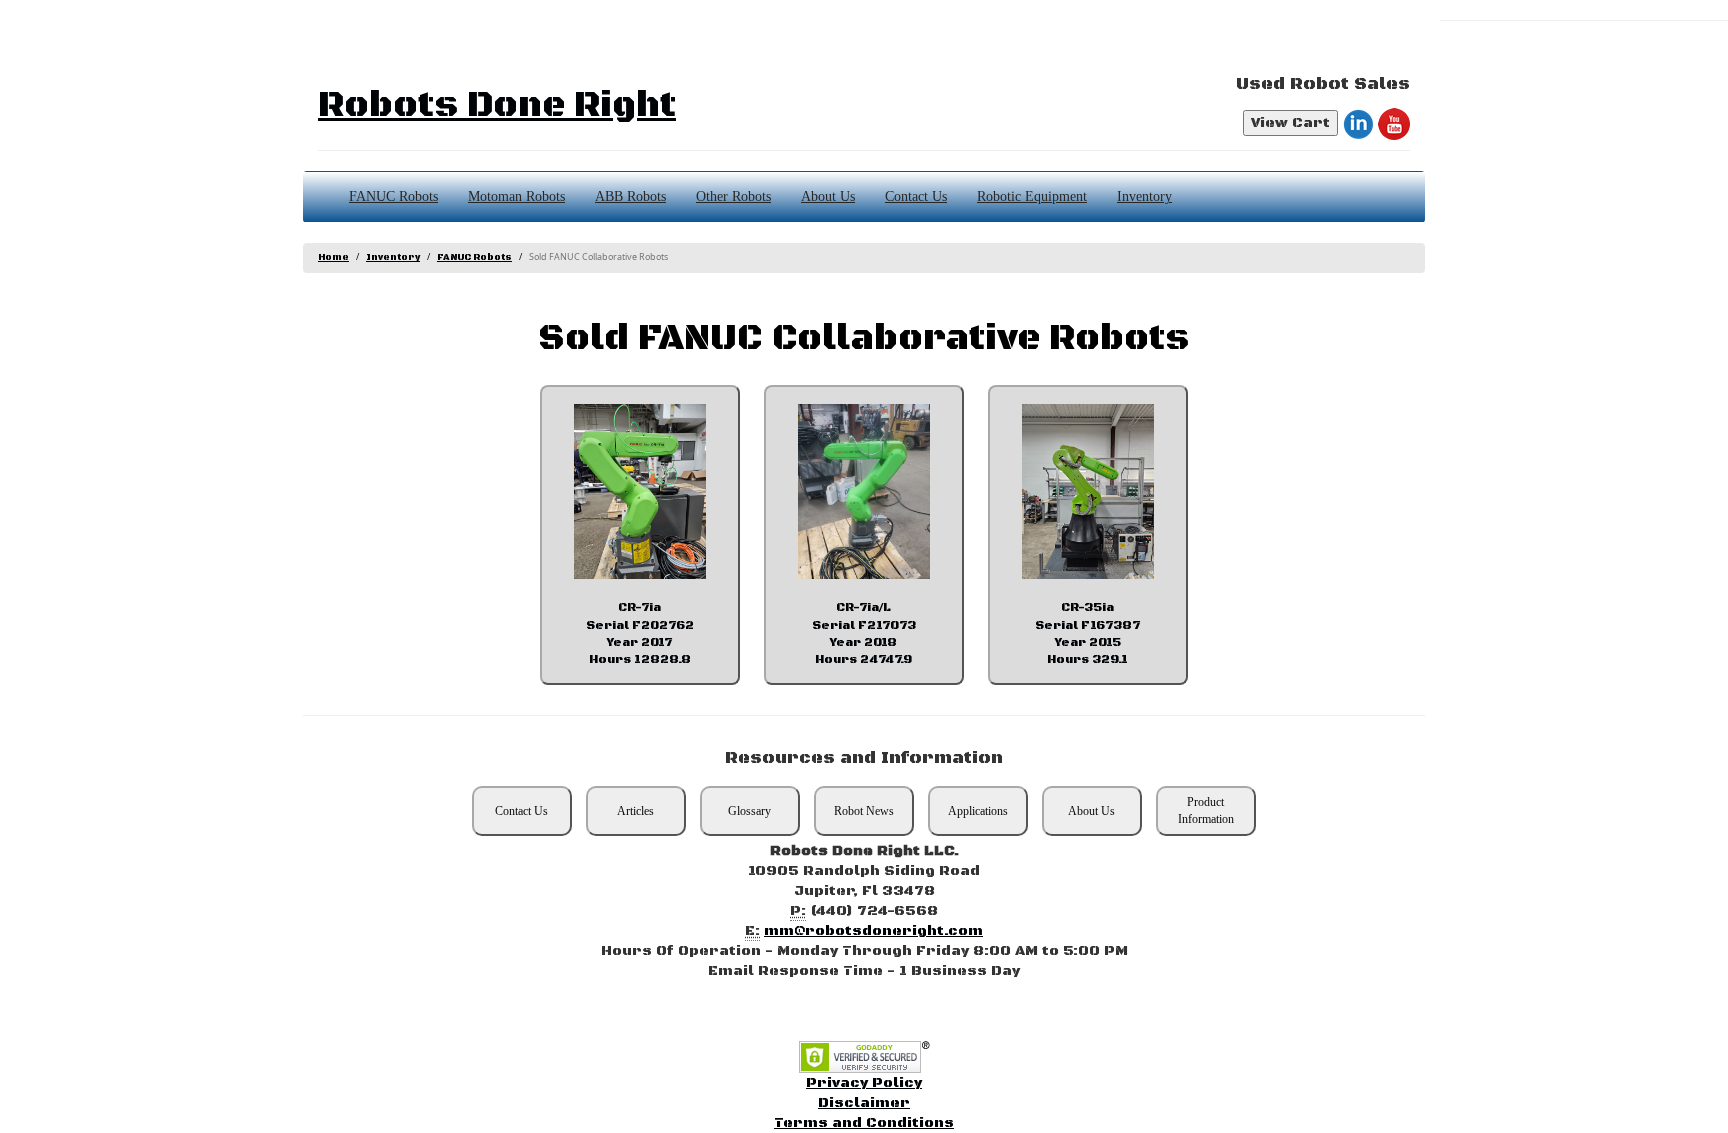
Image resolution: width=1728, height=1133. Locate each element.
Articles (635, 811)
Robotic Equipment (1032, 196)
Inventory (1144, 196)
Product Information (1206, 810)
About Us (828, 196)
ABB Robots (630, 196)
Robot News (864, 811)
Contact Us (916, 196)
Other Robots (733, 196)
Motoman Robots (516, 196)
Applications (978, 811)
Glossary (749, 811)
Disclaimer (864, 1103)
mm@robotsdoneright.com (873, 931)
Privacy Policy (864, 1083)
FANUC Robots (393, 196)
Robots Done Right (497, 105)
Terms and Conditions (864, 1123)
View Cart (1290, 123)
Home (333, 257)
